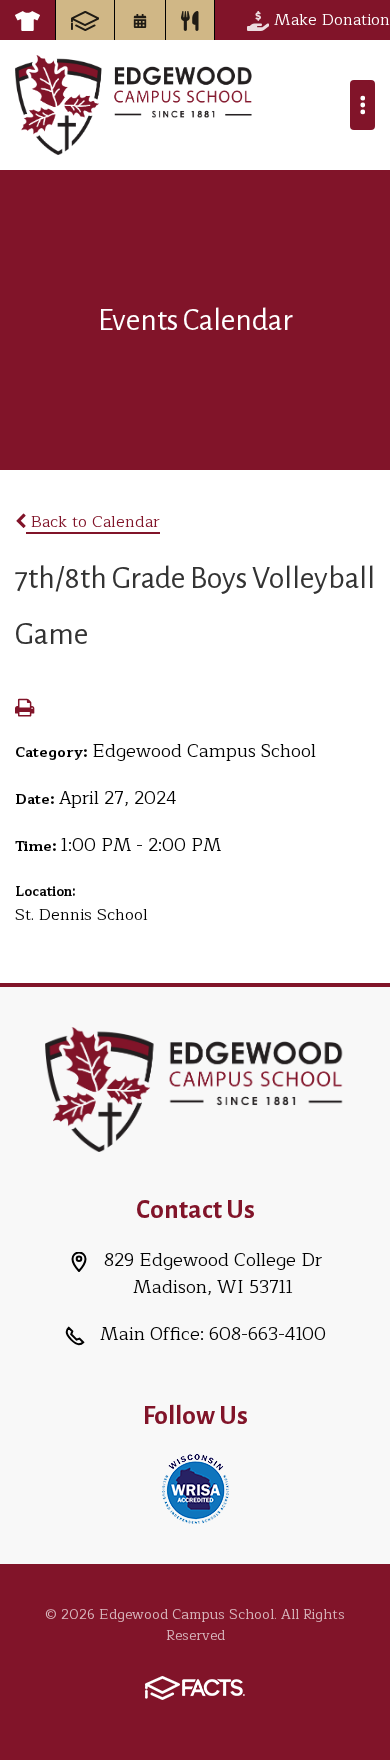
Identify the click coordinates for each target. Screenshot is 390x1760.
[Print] (24, 710)
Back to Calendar (93, 522)
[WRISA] (195, 1487)
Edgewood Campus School (134, 105)
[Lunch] (190, 20)
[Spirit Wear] (27, 20)
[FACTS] (85, 20)
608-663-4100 (267, 1334)
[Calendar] (140, 20)
